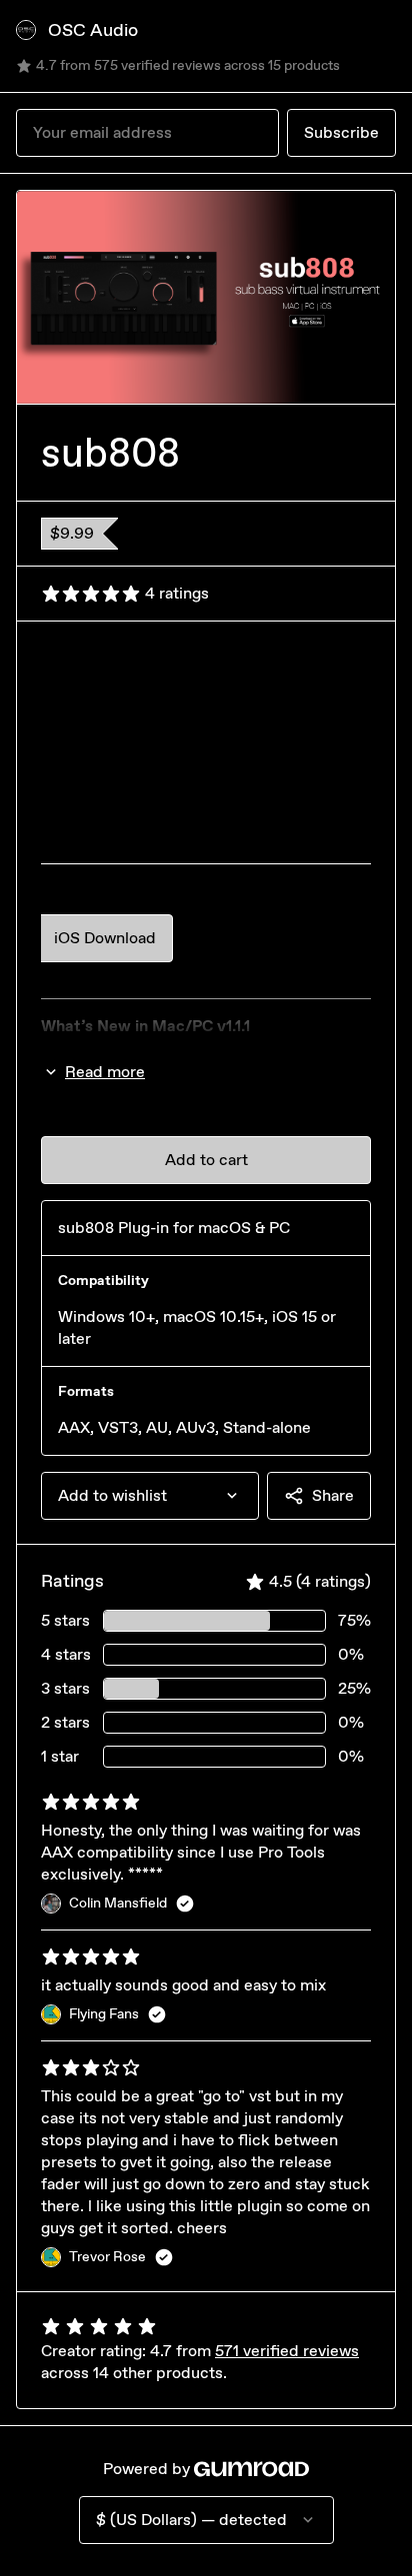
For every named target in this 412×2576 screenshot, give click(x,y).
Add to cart (206, 1160)
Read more (105, 1072)
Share (333, 1495)
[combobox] (150, 1496)
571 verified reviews (287, 2351)
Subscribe (341, 132)
